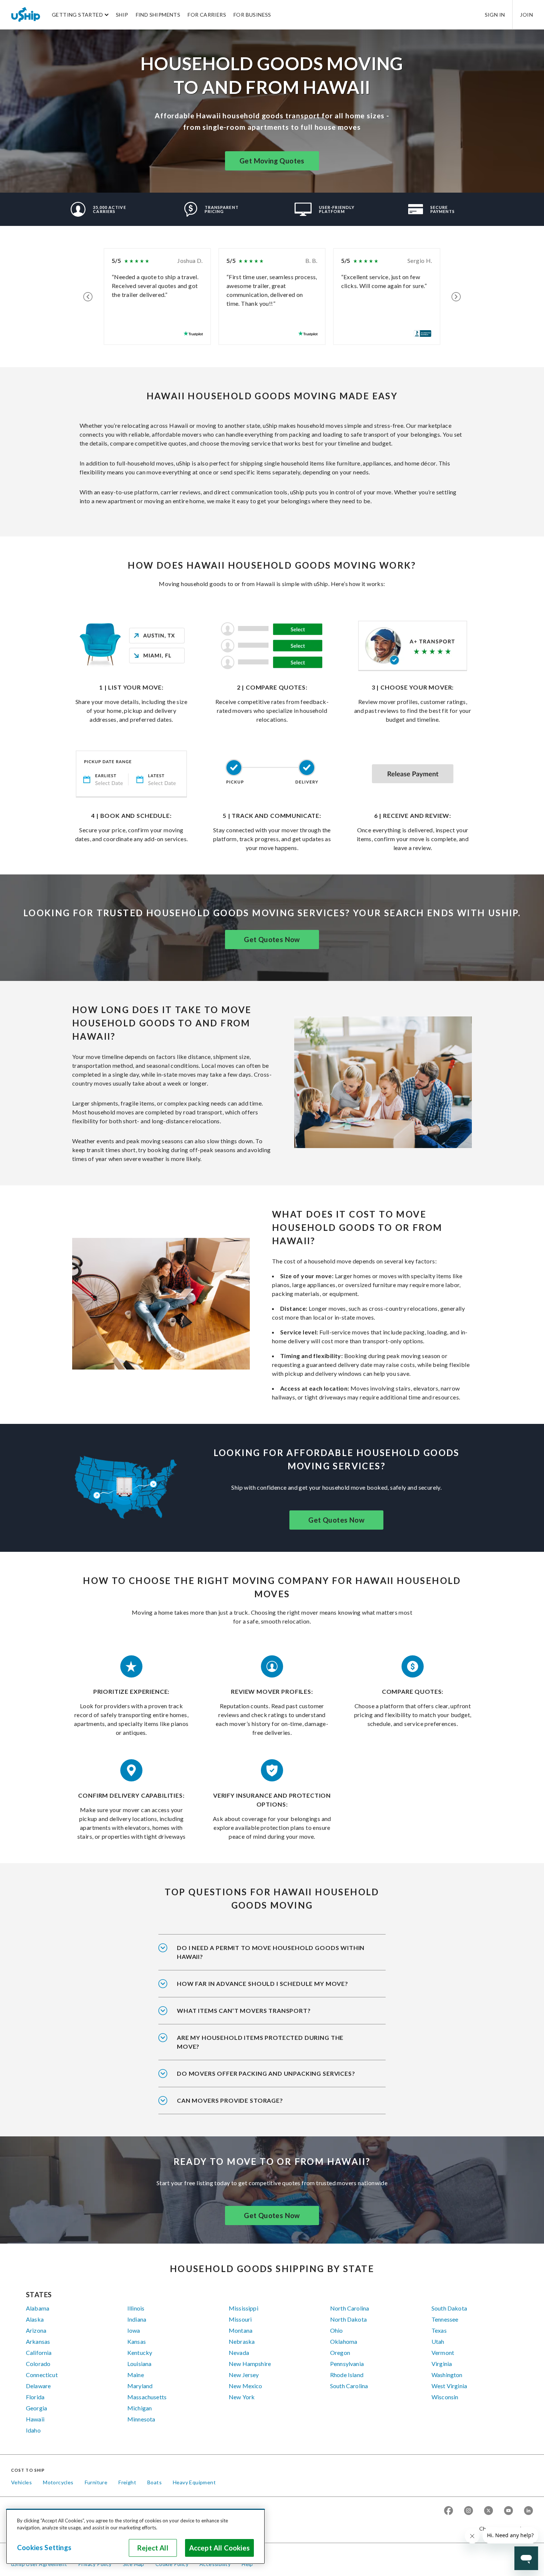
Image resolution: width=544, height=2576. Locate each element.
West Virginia (449, 2386)
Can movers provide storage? (230, 2100)
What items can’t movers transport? (244, 2010)
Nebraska (242, 2341)
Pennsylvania (347, 2364)
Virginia (442, 2364)
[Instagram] (469, 2511)
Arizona (36, 2330)
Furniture (96, 2482)
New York (242, 2397)
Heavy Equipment (194, 2482)
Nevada (239, 2352)
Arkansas (38, 2341)
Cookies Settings (44, 2548)
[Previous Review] (88, 297)
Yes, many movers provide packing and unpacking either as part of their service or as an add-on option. (271, 2078)
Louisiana (139, 2364)
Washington (447, 2375)
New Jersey (244, 2375)
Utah (438, 2341)
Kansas (137, 2341)
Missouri (240, 2319)
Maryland (140, 2386)
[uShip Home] (26, 14)
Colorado (38, 2364)
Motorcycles (58, 2482)
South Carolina (349, 2386)
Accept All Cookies (219, 2548)
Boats (155, 2482)
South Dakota (449, 2308)
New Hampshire (250, 2364)
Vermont (443, 2352)
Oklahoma (344, 2341)
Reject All (153, 2548)
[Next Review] (456, 297)
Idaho (33, 2430)
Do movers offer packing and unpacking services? (266, 2073)
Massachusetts (147, 2397)
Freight (127, 2482)
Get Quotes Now (272, 940)
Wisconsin (445, 2397)
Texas (439, 2330)
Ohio (337, 2330)
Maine (136, 2375)
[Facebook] (449, 2511)
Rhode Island (347, 2375)
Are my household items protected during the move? (260, 2042)
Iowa (134, 2330)
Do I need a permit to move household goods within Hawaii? (271, 1952)
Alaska (35, 2319)
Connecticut (42, 2375)
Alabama (38, 2308)
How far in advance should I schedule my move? (263, 1983)
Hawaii (35, 2419)
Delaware (38, 2386)
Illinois (136, 2308)
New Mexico (246, 2386)
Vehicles (21, 2482)
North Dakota (348, 2319)
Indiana (137, 2319)
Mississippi (244, 2308)
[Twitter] (488, 2511)
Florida (35, 2397)
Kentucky (140, 2352)
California (39, 2352)
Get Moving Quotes (272, 161)
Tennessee (445, 2319)
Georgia (36, 2408)
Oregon (340, 2352)
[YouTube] (508, 2511)
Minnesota (141, 2419)
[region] (135, 2536)
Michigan (140, 2408)
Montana (241, 2330)
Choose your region (503, 2528)
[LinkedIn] (528, 2511)
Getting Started (77, 15)
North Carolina (350, 2308)
